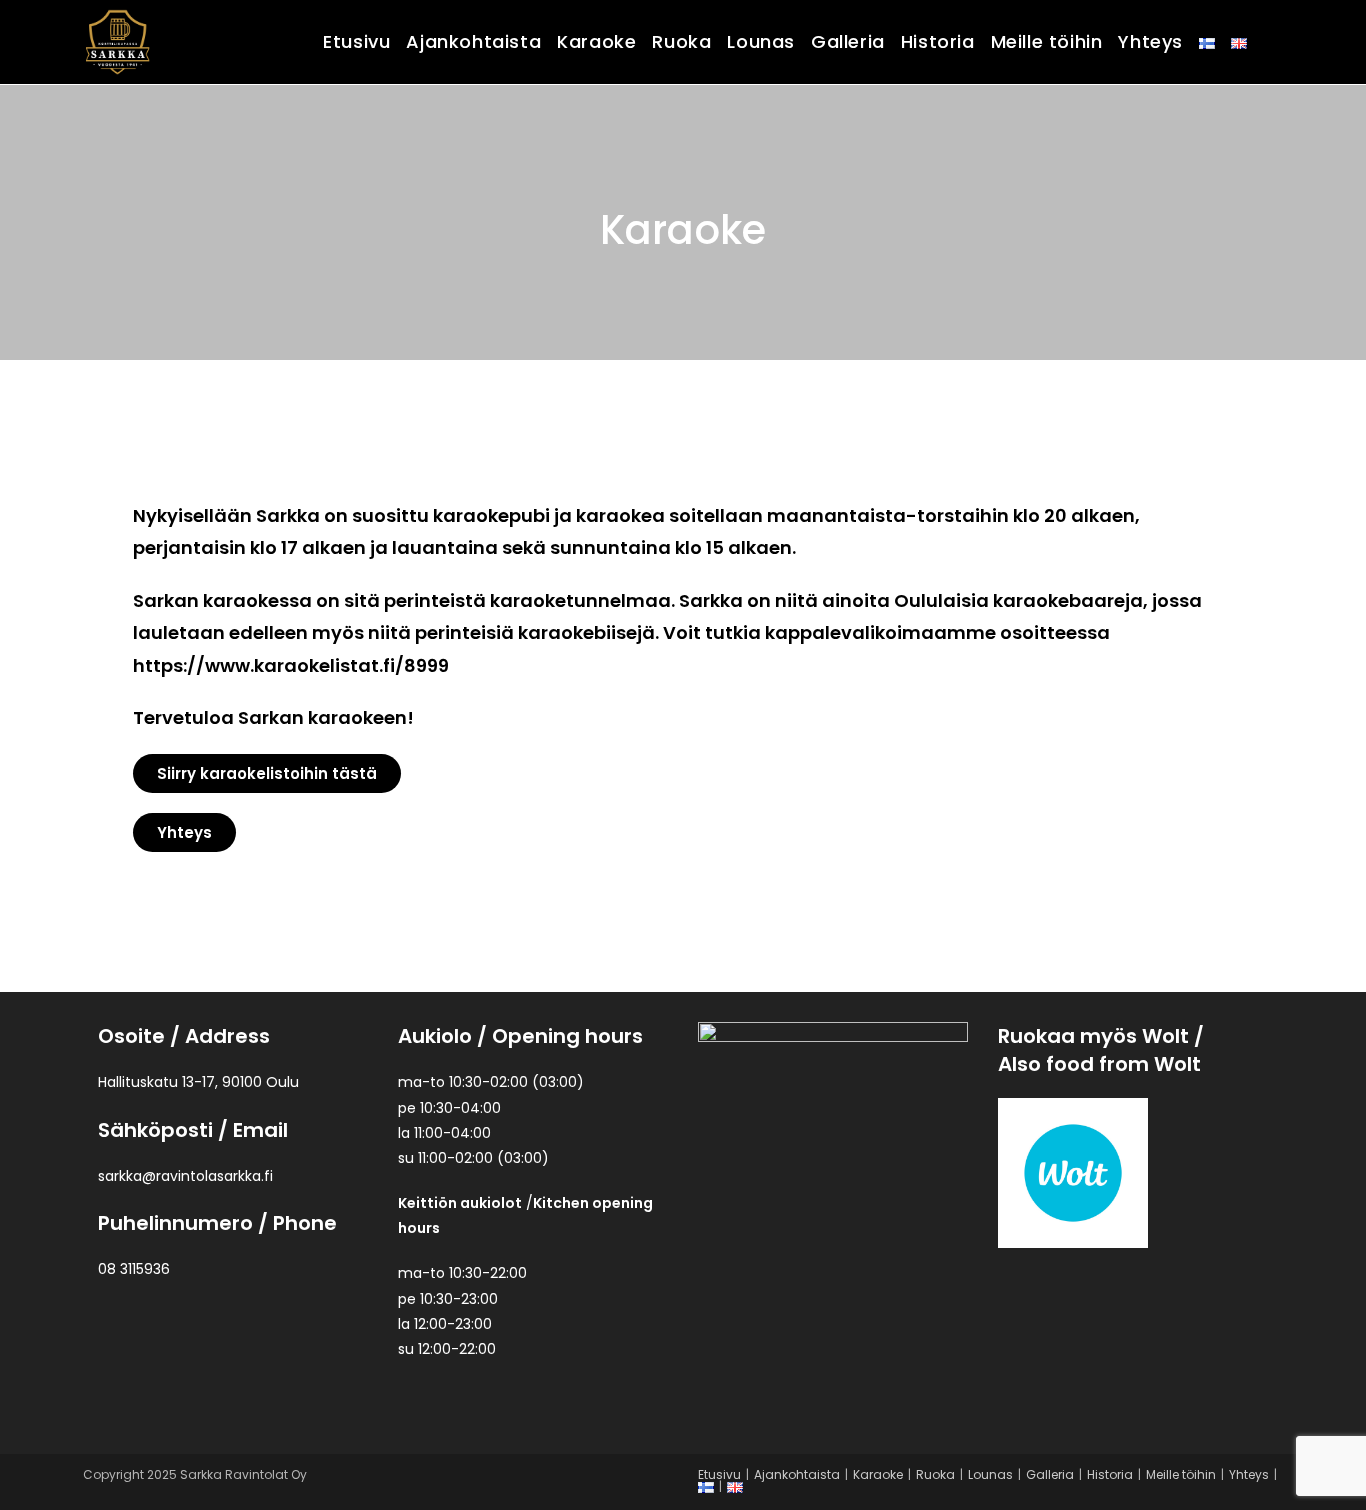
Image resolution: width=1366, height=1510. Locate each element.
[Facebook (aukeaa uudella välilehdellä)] (1277, 40)
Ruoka (935, 1474)
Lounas (990, 1474)
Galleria (1050, 1474)
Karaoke (878, 1474)
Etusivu (719, 1474)
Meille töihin (1181, 1474)
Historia (1110, 1474)
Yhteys (1249, 1474)
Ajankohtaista (797, 1474)
